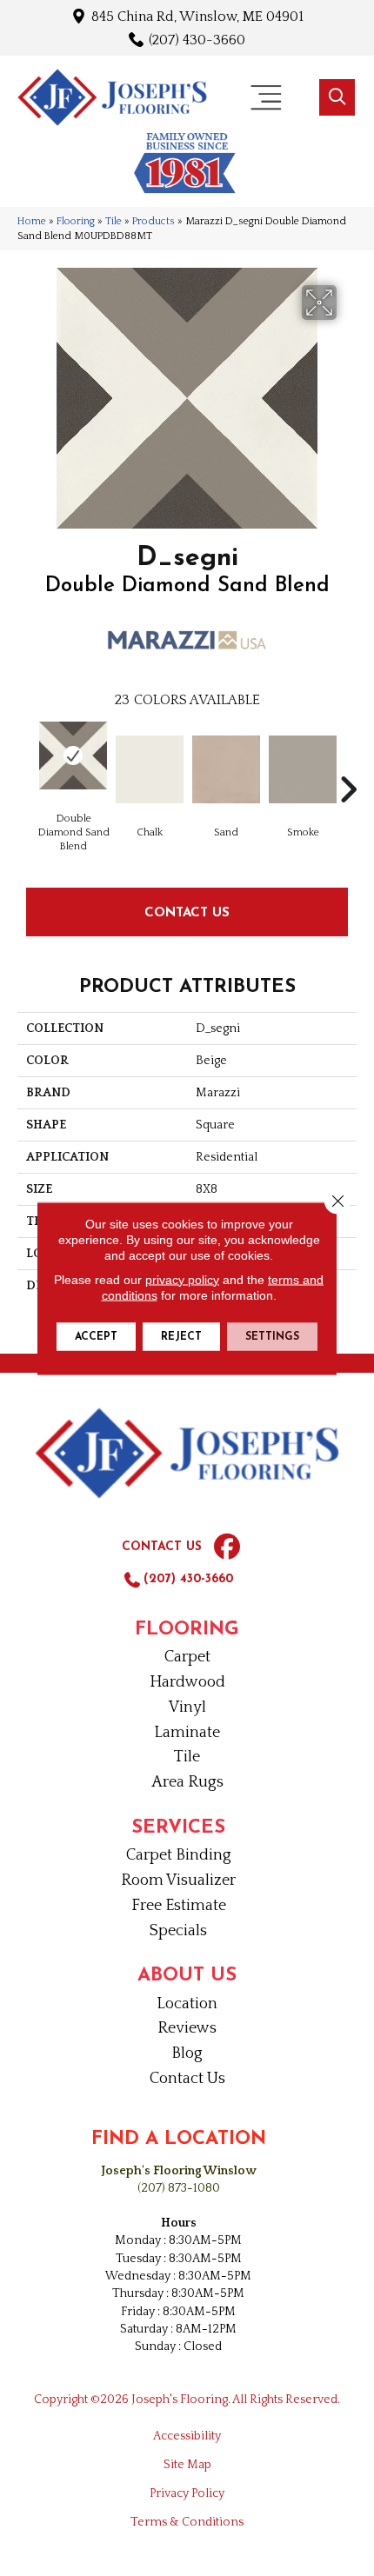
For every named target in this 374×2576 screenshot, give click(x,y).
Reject (181, 1336)
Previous (26, 763)
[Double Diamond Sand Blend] (73, 755)
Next (348, 763)
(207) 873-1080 (179, 2188)
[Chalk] (150, 769)
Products (154, 221)
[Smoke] (303, 769)
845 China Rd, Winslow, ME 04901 (197, 16)
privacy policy (182, 1279)
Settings (272, 1336)
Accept (96, 1336)
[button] (337, 97)
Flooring (76, 221)
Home (32, 221)
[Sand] (226, 769)
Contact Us (187, 912)
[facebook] (227, 1548)
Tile (114, 221)
